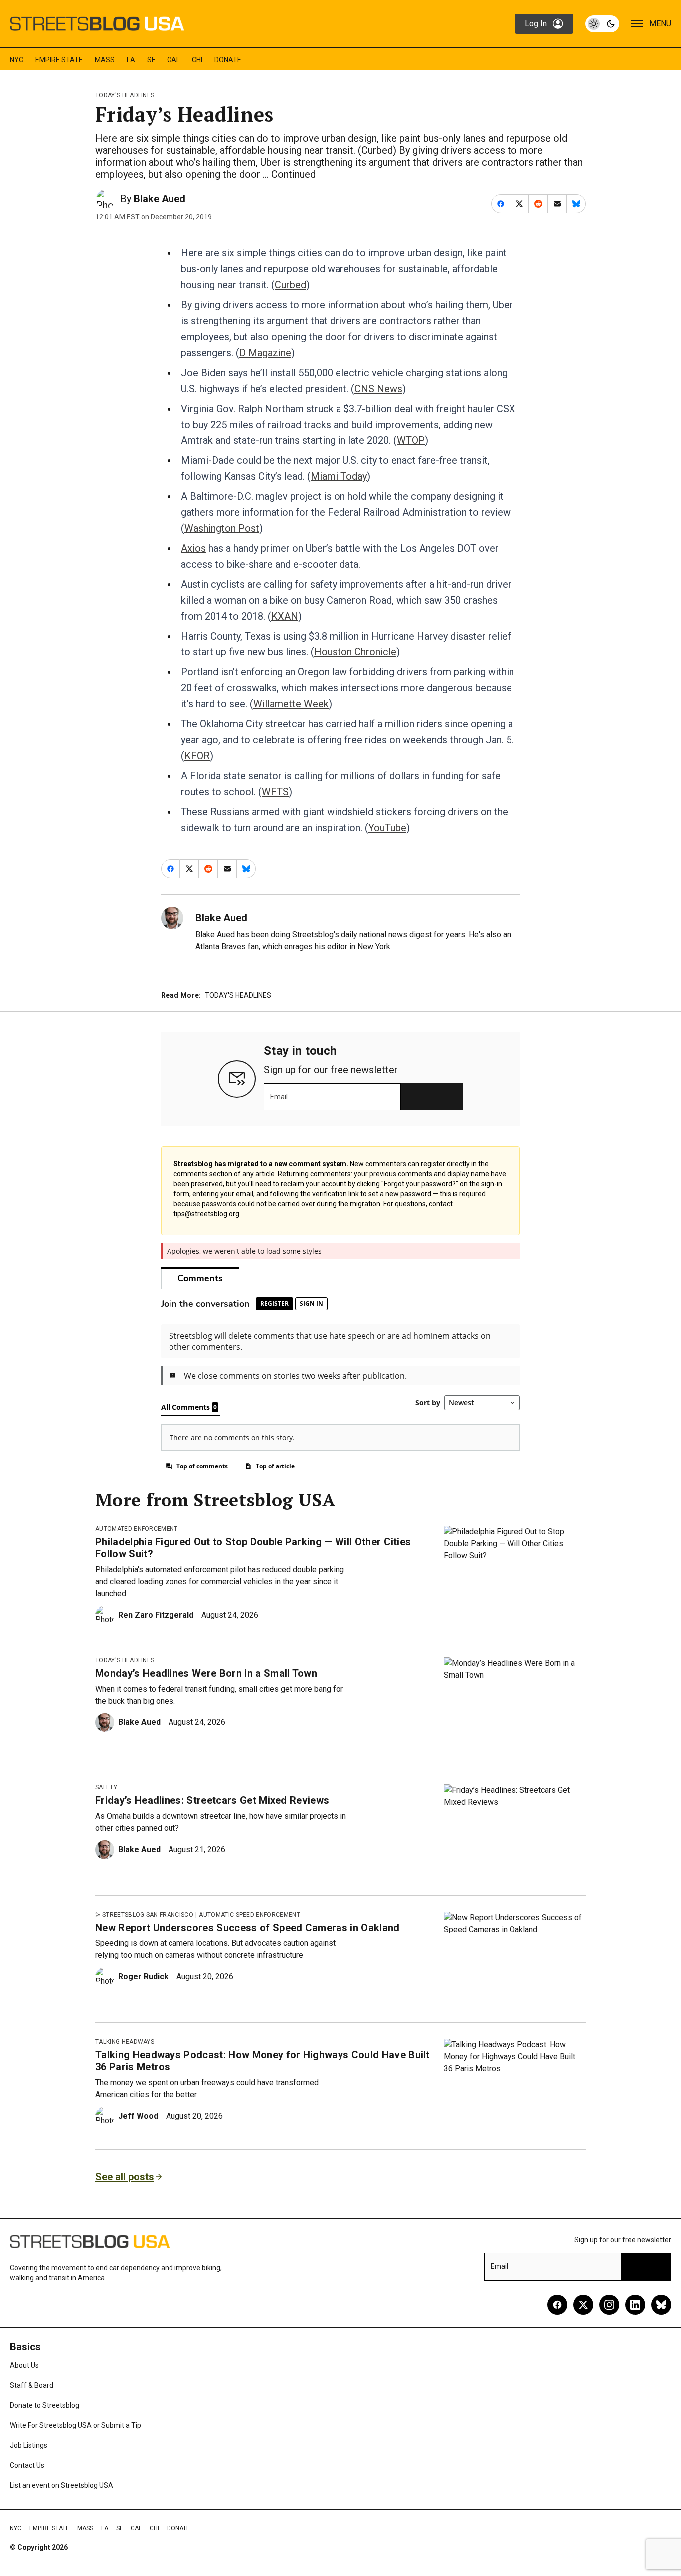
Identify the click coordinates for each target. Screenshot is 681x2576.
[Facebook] (557, 2305)
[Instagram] (609, 2305)
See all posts (125, 2177)
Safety (106, 1787)
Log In (536, 24)
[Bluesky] (661, 2305)
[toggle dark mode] (602, 24)
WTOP (411, 440)
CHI (197, 60)
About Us (24, 2365)
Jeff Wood (138, 2116)
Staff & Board (32, 2385)
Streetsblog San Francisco (148, 1915)
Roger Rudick (143, 1977)
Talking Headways (125, 2042)
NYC (17, 60)
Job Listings (29, 2445)
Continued (293, 174)
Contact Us (27, 2465)
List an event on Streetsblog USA (62, 2485)
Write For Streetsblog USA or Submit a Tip (76, 2425)
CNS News (378, 389)
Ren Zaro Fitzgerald (156, 1615)
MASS (105, 60)
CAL (173, 60)
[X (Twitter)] (583, 2305)
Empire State (59, 60)
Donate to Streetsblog (45, 2405)
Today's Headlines (125, 95)
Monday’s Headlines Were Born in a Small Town (206, 1673)
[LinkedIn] (635, 2305)
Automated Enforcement (137, 1529)
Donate (228, 60)
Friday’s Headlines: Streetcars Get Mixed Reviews (212, 1800)
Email (279, 1097)
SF (151, 60)
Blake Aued (160, 199)
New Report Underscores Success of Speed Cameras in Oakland (248, 1928)
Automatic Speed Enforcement (250, 1915)
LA (131, 60)
